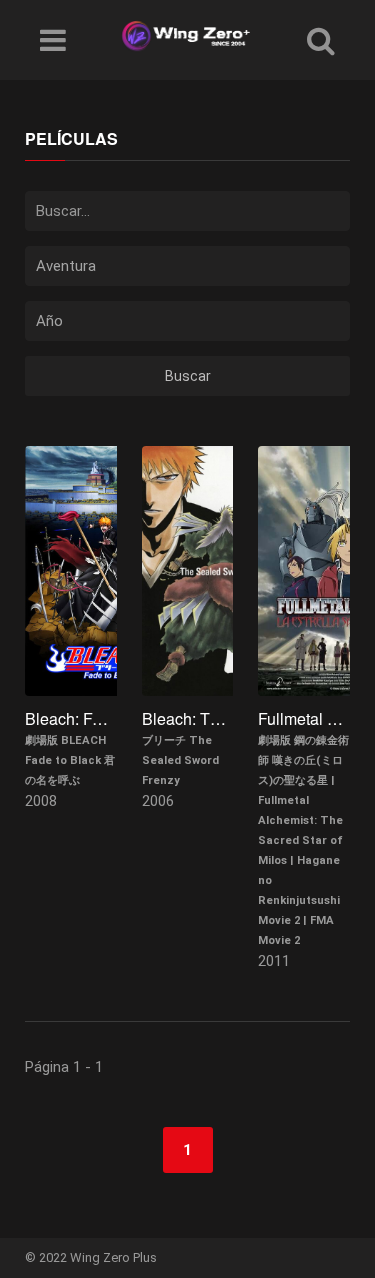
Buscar (188, 376)
